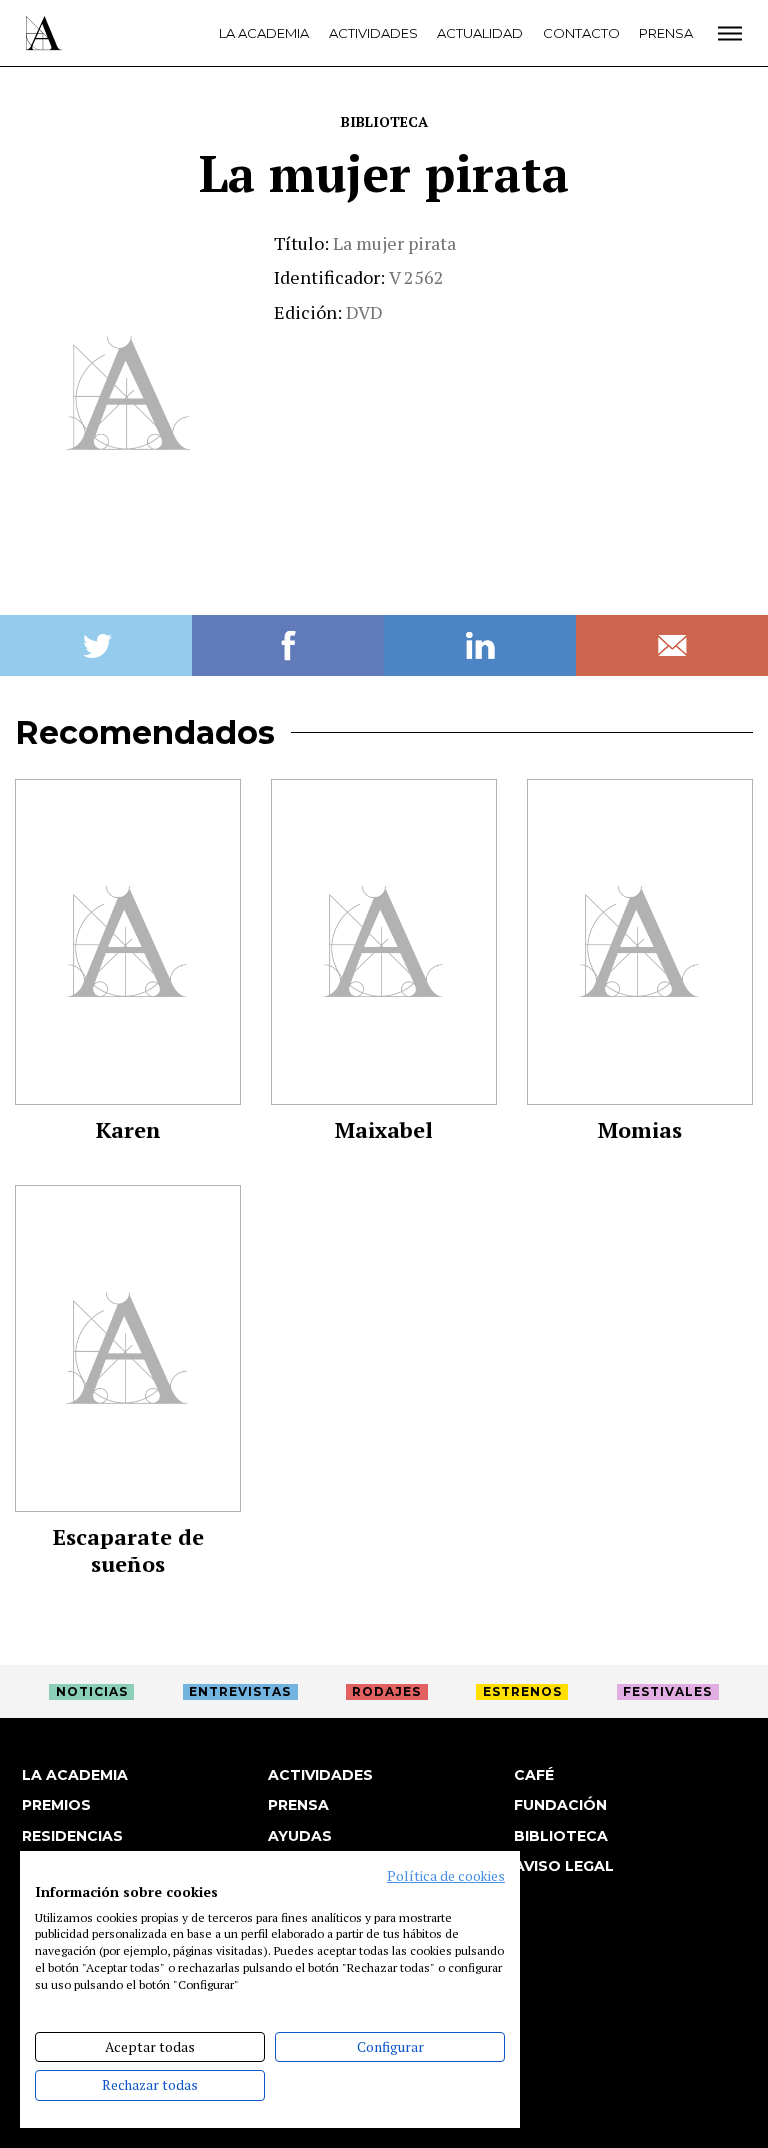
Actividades (373, 33)
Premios (56, 1805)
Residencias (72, 1836)
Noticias (92, 1691)
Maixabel (384, 1129)
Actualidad (480, 33)
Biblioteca (384, 121)
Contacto (581, 33)
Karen (128, 1129)
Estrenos (522, 1691)
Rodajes (386, 1691)
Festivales (667, 1691)
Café (534, 1775)
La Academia (264, 33)
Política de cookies (446, 1876)
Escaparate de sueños (128, 1550)
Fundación (560, 1805)
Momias (640, 1129)
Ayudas (300, 1836)
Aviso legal (564, 1866)
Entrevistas (240, 1691)
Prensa (666, 33)
